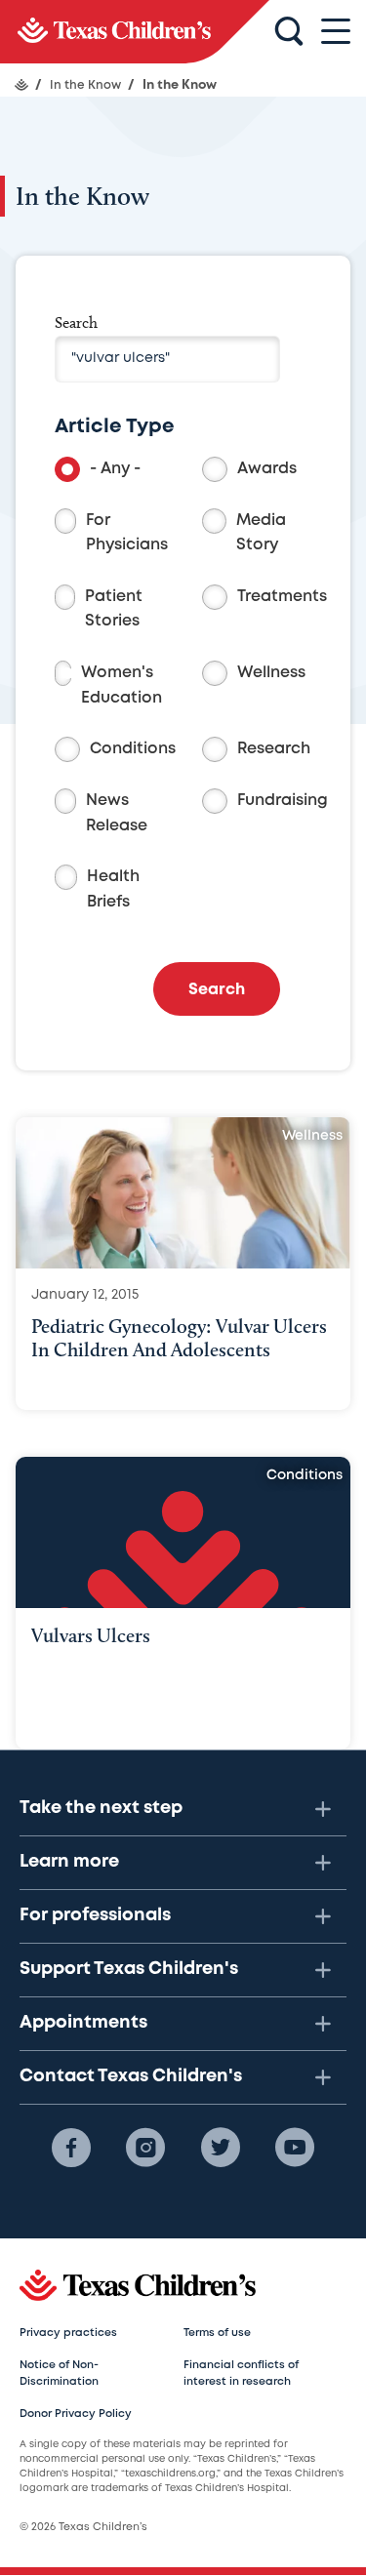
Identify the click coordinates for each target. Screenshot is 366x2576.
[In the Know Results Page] (135, 32)
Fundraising (283, 801)
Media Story (261, 533)
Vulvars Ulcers (91, 1635)
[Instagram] (145, 2148)
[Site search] (289, 32)
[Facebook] (71, 2148)
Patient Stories (114, 609)
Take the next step (101, 1808)
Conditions (133, 749)
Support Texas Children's (129, 1969)
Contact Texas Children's (131, 2076)
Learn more (69, 1862)
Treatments (282, 597)
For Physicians (127, 533)
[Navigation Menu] (336, 32)
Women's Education (122, 685)
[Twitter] (221, 2148)
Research (274, 749)
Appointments (83, 2023)
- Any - (115, 469)
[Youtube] (295, 2148)
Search (76, 322)
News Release (117, 813)
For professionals (95, 1915)
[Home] (21, 85)
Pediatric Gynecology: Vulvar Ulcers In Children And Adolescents (179, 1338)
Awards (267, 469)
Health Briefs (113, 889)
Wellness (271, 673)
